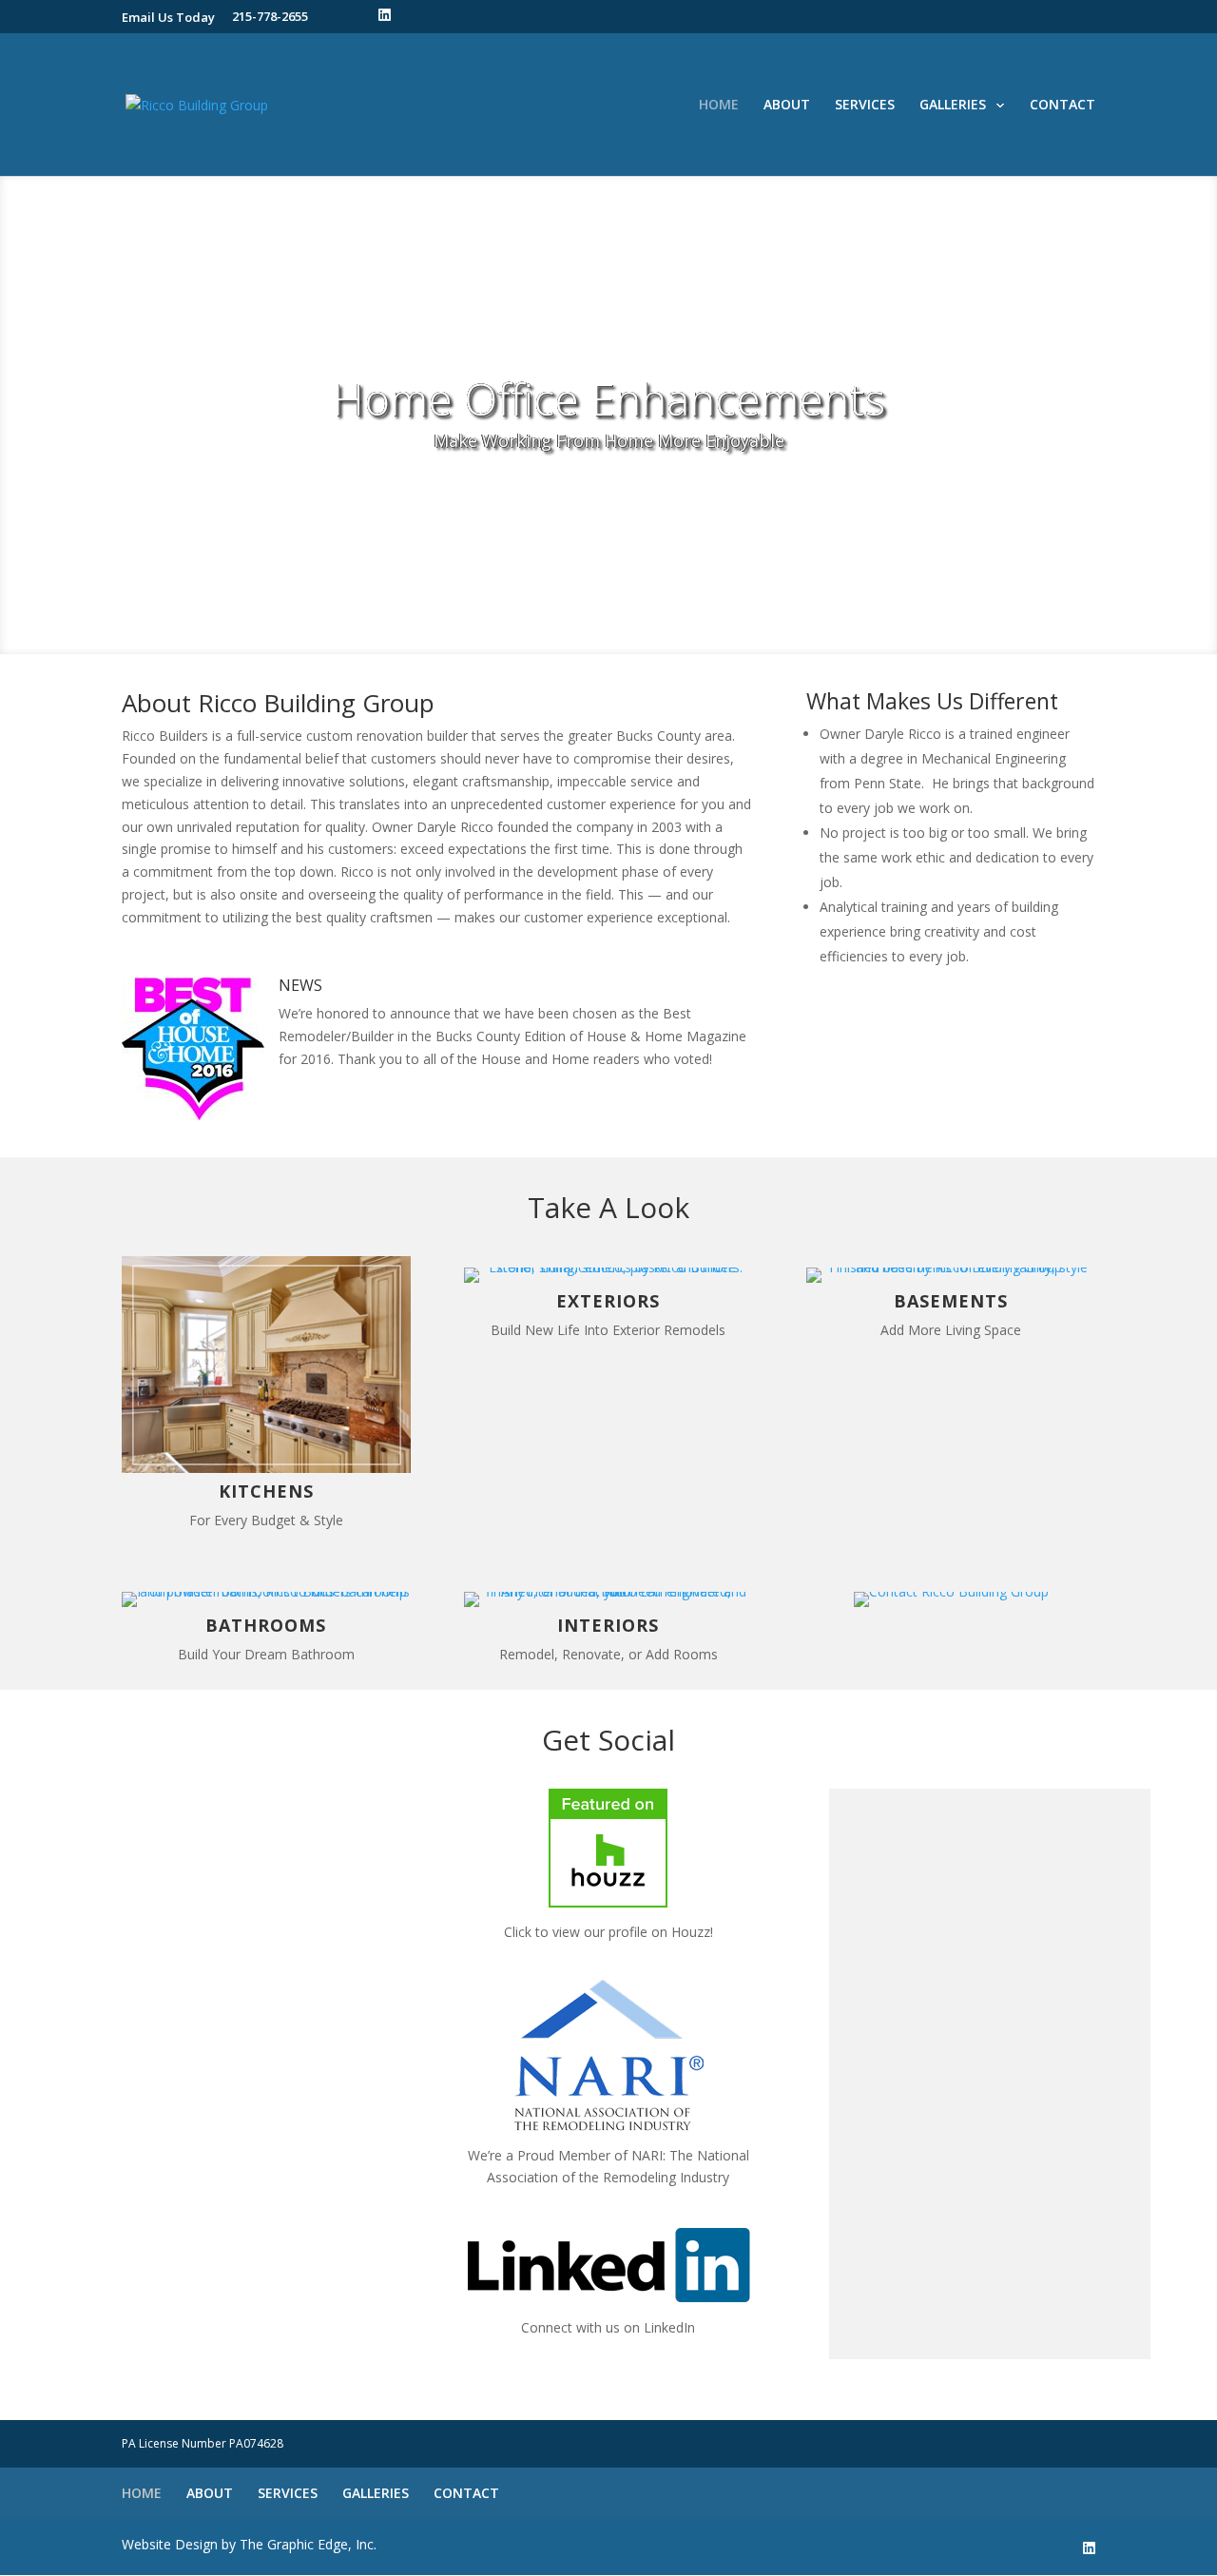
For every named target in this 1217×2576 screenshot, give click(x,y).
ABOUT (787, 106)
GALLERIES (953, 106)
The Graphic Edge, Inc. (308, 2544)
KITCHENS (266, 1491)
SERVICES (865, 106)
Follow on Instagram (995, 1854)
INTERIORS (608, 1625)
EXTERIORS (608, 1301)
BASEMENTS (951, 1301)
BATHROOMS (266, 1625)
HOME (719, 106)
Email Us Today (168, 17)
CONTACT (1062, 106)
